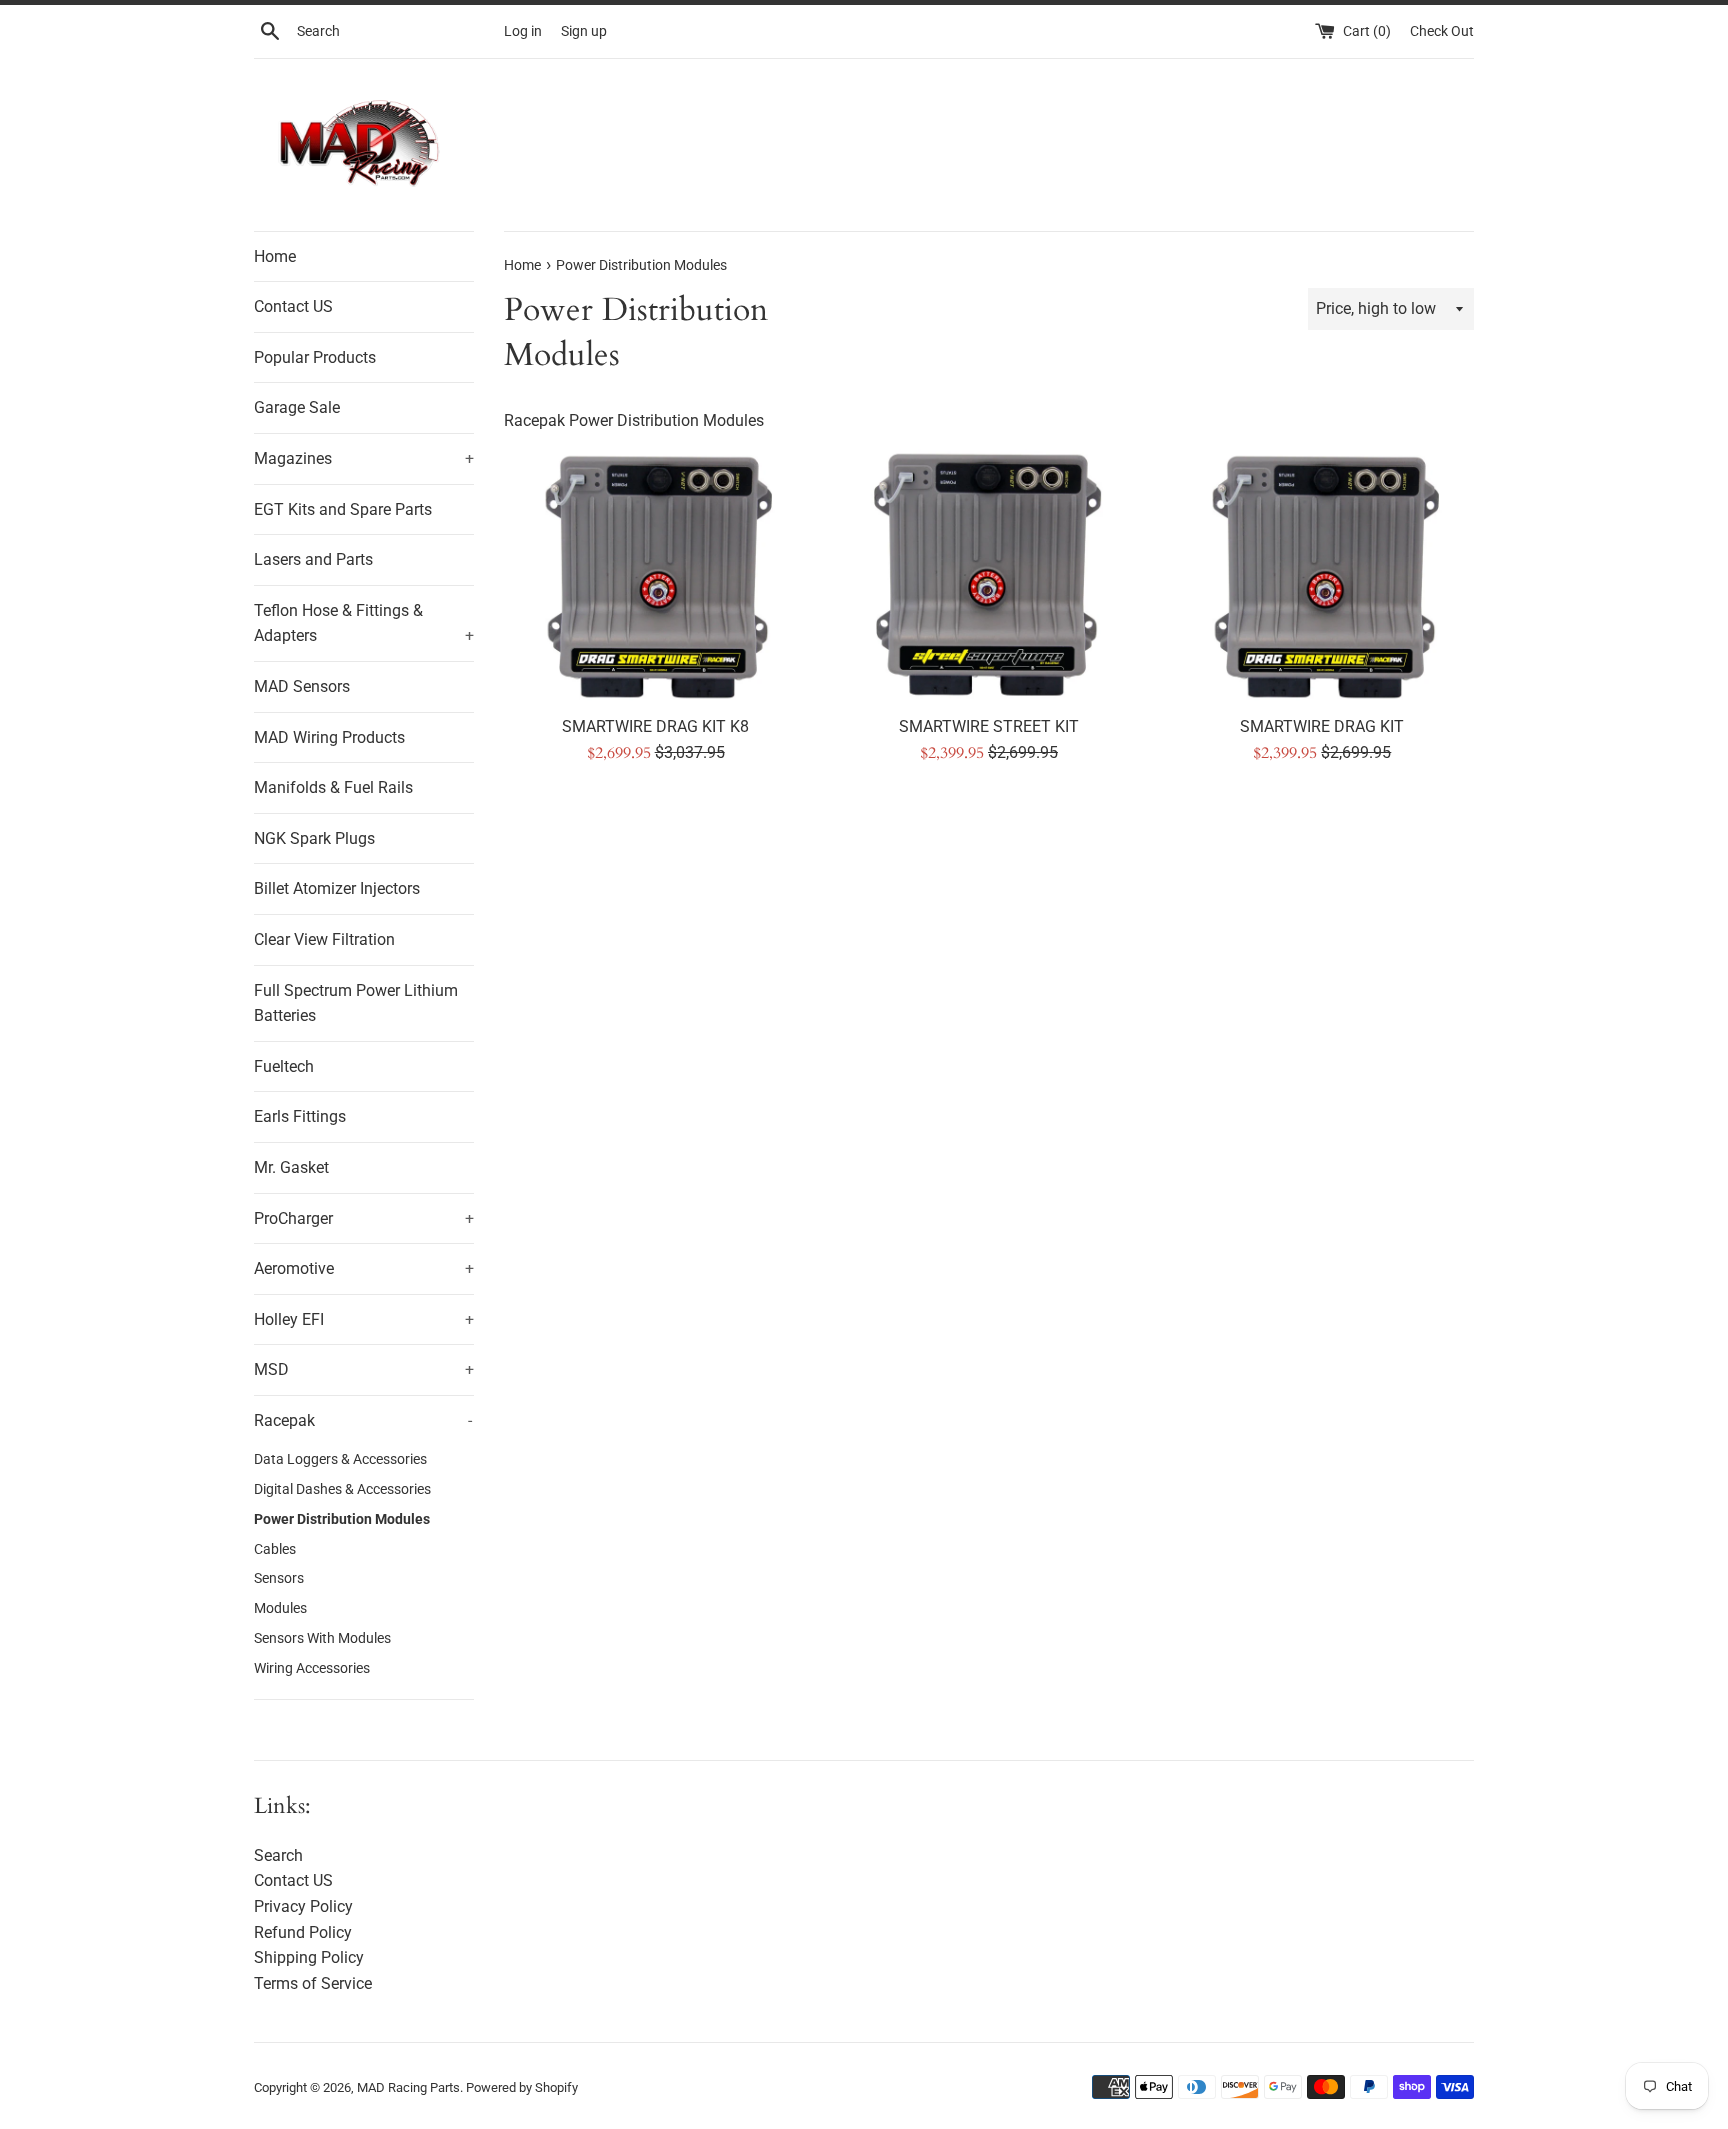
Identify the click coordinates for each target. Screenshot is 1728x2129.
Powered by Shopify (522, 2087)
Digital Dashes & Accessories (342, 1489)
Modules (280, 1608)
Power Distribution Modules (342, 1519)
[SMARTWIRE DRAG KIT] (1322, 576)
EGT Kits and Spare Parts (343, 509)
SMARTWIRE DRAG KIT (1322, 726)
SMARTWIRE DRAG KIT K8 (655, 726)
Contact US (293, 306)
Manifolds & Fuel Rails (333, 787)
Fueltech (284, 1066)
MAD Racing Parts (408, 2087)
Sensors (279, 1578)
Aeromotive (364, 1268)
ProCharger (364, 1218)
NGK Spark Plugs (314, 838)
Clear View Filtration (324, 939)
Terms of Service (313, 1983)
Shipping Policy (309, 1957)
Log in (523, 31)
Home (275, 256)
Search (278, 1855)
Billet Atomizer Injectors (337, 888)
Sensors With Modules (322, 1638)
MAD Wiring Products (329, 737)
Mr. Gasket (291, 1167)
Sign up (584, 31)
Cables (275, 1549)
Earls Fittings (300, 1116)
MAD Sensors (302, 686)
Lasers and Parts (313, 559)
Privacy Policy (303, 1906)
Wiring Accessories (312, 1668)
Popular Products (315, 357)
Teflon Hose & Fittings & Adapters (364, 623)
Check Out (1442, 31)
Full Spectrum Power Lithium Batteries (356, 1003)
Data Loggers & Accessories (340, 1459)
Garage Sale (297, 407)
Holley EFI (364, 1319)
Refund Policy (303, 1932)
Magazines (364, 458)
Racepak (363, 1420)
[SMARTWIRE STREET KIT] (988, 576)
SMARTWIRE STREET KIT (989, 726)
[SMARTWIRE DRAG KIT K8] (655, 576)
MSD (364, 1369)
